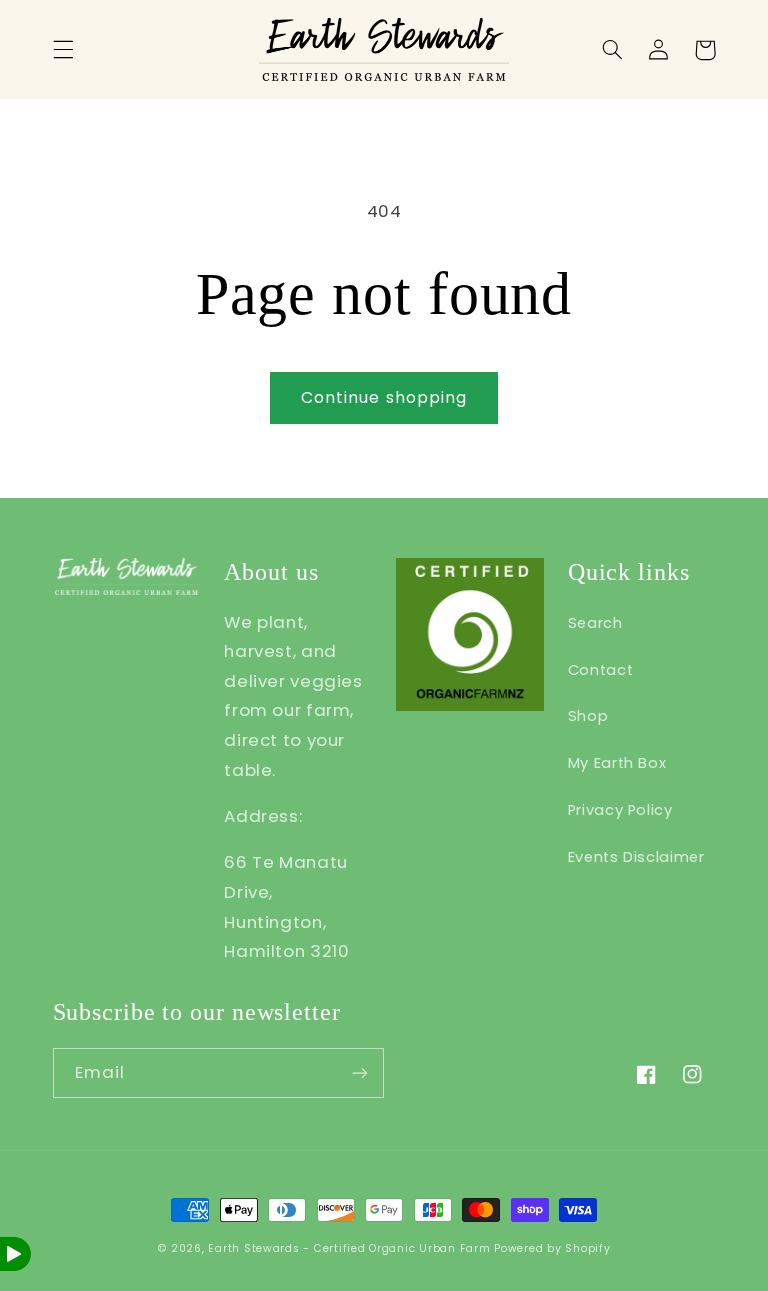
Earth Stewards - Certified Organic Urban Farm (349, 1248)
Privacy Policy (620, 810)
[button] (63, 50)
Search (595, 623)
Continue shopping (384, 397)
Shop (588, 716)
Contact (600, 670)
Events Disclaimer (636, 857)
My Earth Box (617, 763)
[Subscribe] (360, 1072)
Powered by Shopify (552, 1248)
